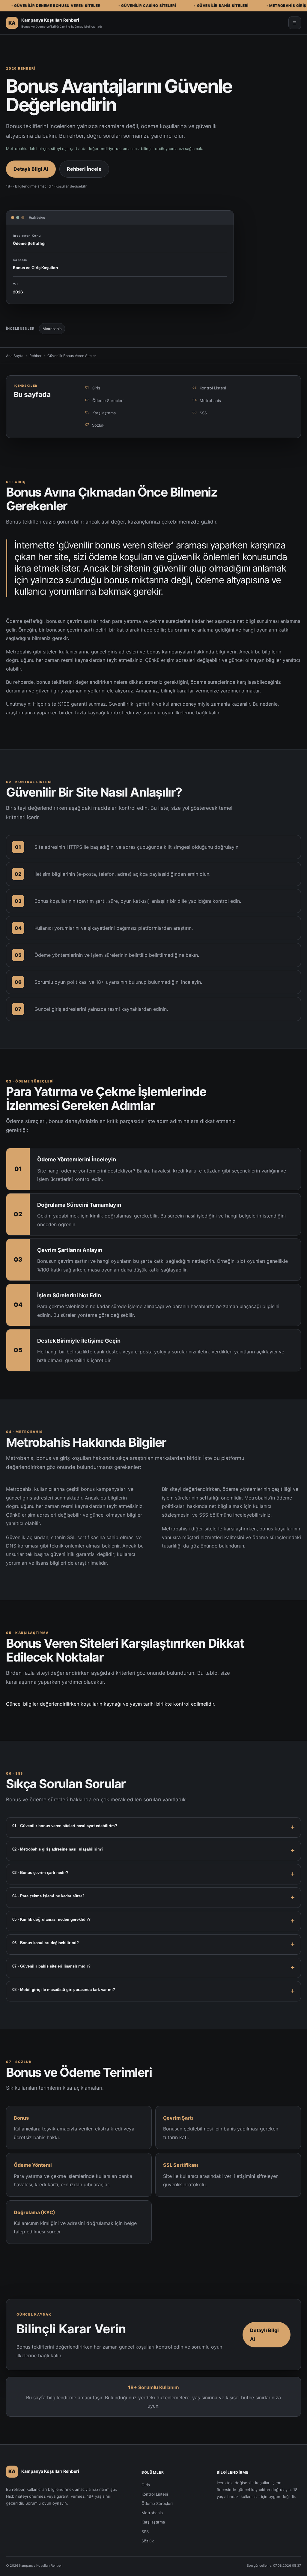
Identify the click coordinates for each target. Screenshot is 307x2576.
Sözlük (95, 425)
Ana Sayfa (15, 356)
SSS (200, 413)
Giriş (93, 388)
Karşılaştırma (100, 413)
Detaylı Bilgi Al (31, 169)
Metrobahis (207, 400)
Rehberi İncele (84, 169)
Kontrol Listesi (209, 388)
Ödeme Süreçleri (104, 400)
